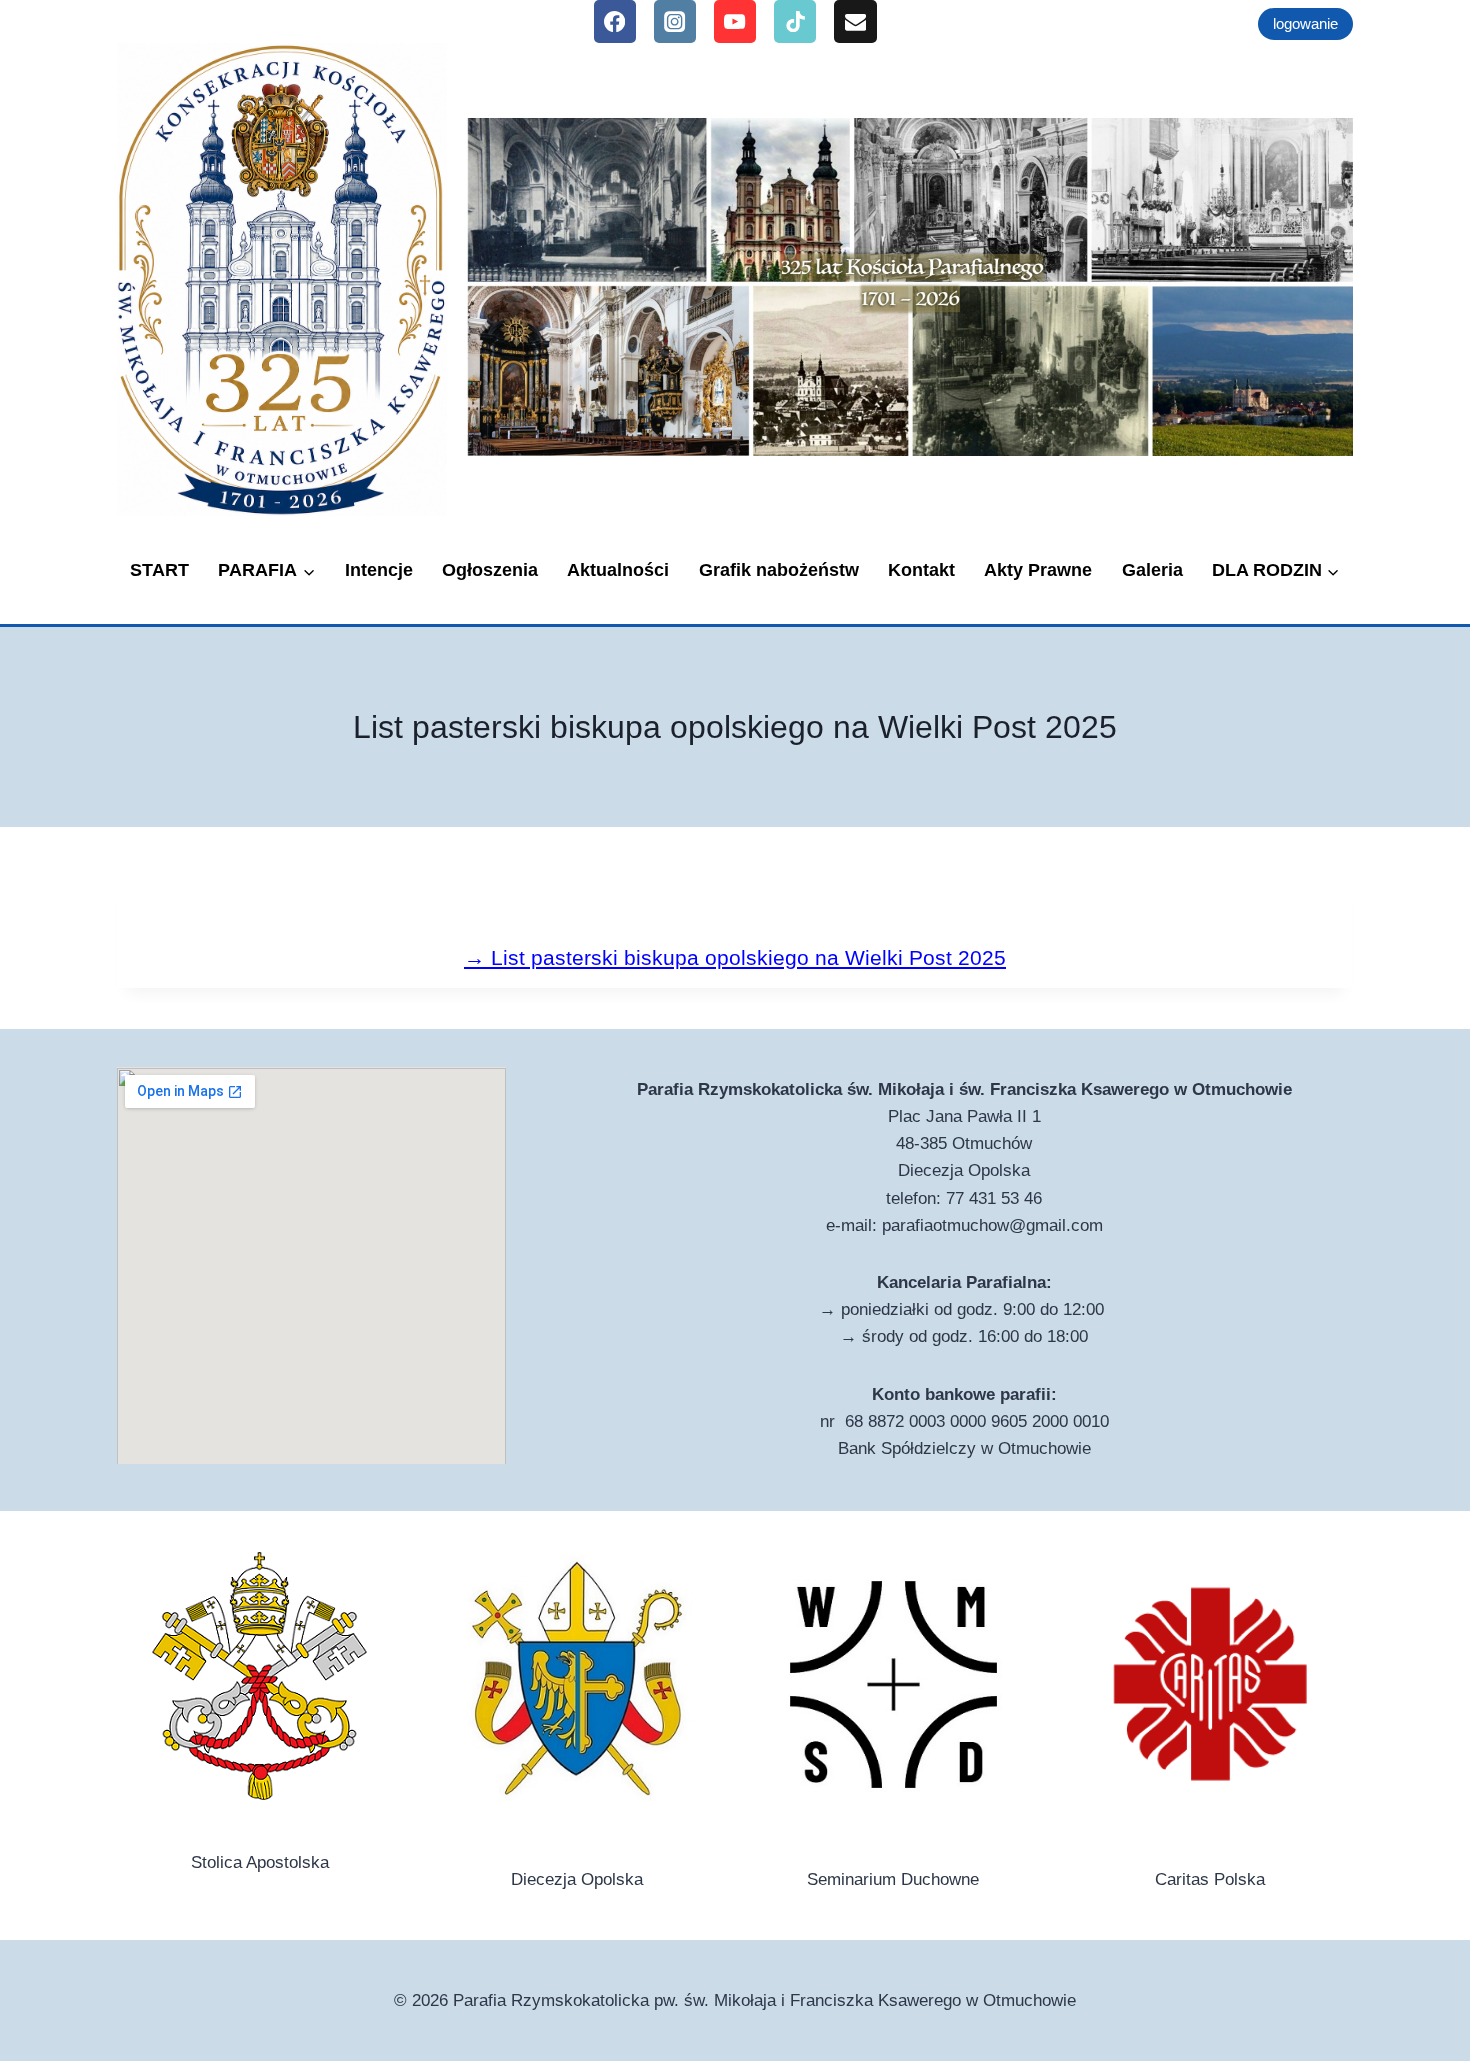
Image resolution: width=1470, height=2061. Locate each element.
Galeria (1152, 570)
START (159, 570)
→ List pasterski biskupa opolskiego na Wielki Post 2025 (735, 957)
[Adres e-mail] (855, 21)
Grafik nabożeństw (779, 570)
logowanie (1305, 23)
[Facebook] (615, 21)
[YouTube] (735, 21)
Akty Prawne (1038, 570)
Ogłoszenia (490, 570)
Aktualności (618, 570)
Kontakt (921, 570)
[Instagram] (675, 21)
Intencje (379, 570)
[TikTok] (795, 21)
